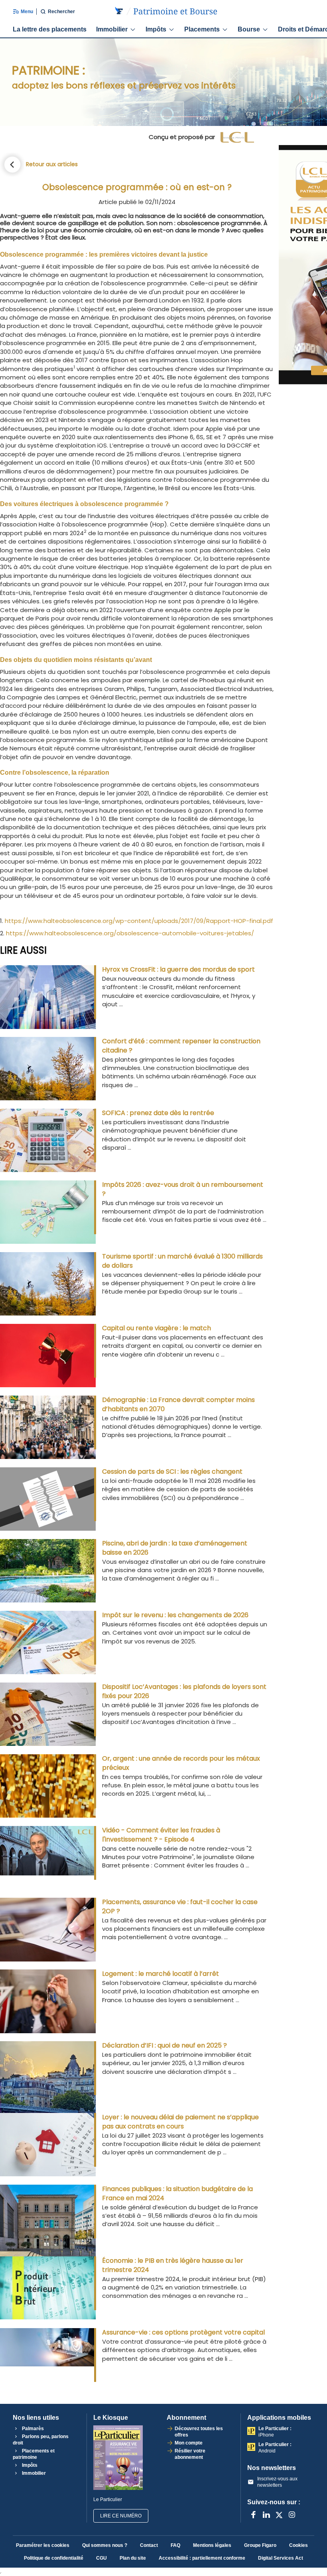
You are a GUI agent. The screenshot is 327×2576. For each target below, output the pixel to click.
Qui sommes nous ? (105, 2545)
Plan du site (133, 2558)
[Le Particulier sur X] (279, 2515)
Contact (149, 2545)
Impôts (156, 29)
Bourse (249, 29)
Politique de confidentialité (54, 2558)
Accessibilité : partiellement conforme (202, 2558)
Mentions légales (212, 2545)
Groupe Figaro (260, 2545)
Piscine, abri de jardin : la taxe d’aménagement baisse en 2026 (175, 1548)
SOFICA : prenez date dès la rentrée (158, 1113)
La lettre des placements (50, 29)
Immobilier (112, 29)
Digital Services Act (281, 2558)
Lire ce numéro (121, 2516)
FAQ (175, 2545)
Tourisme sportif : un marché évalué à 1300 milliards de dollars (182, 1261)
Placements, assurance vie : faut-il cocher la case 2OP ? (180, 1906)
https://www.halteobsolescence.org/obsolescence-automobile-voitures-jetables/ (130, 933)
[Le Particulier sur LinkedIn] (266, 2515)
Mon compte (189, 2443)
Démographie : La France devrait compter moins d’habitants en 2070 (178, 1404)
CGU (101, 2558)
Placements (202, 29)
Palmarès (32, 2429)
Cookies (298, 2545)
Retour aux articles (52, 164)
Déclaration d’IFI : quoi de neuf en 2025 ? (164, 2045)
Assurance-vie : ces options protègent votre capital (183, 2332)
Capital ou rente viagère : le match (157, 1328)
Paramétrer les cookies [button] (43, 2545)
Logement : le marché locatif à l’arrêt (161, 1974)
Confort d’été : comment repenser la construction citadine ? (181, 1046)
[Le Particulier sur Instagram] (292, 2515)
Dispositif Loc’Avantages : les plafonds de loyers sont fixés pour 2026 (184, 1691)
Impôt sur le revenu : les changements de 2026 (175, 1615)
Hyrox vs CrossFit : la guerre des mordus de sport (178, 969)
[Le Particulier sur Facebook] (254, 2515)
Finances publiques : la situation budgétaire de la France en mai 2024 (177, 2193)
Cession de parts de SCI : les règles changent (172, 1472)
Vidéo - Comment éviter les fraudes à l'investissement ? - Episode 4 (161, 1835)
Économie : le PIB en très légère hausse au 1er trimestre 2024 (173, 2265)
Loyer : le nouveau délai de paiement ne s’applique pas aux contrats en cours (180, 2122)
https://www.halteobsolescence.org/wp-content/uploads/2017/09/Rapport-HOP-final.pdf (139, 921)
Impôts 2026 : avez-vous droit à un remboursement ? (183, 1189)
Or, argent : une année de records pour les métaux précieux (181, 1763)
